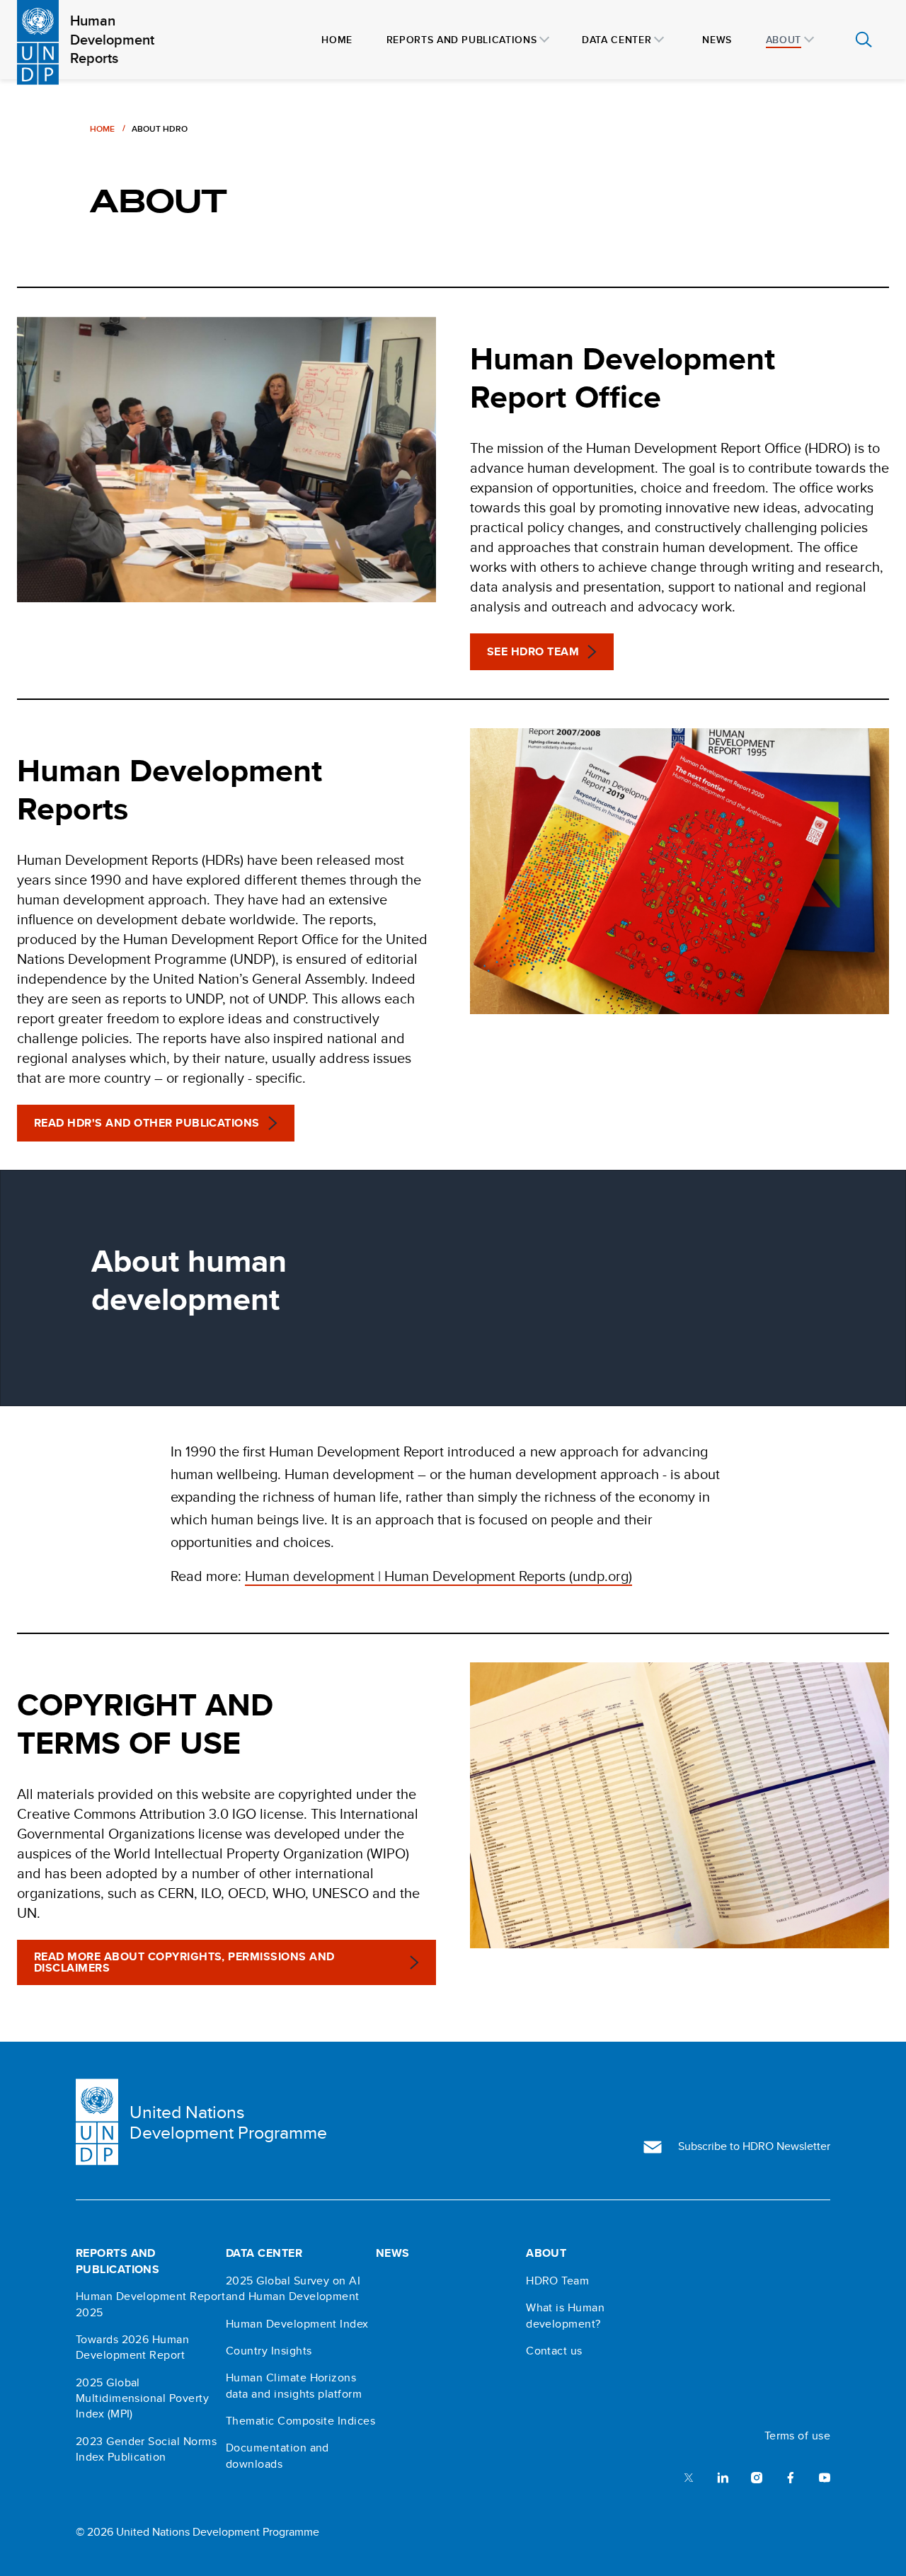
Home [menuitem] (337, 40)
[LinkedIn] (723, 2477)
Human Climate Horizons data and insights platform (294, 2386)
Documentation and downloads (277, 2456)
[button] (542, 652)
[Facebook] (791, 2477)
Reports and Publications (118, 2261)
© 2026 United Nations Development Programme (197, 2532)
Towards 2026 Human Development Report (133, 2347)
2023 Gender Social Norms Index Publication (147, 2449)
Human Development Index (297, 2324)
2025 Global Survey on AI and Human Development (293, 2289)
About (546, 2253)
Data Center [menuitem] (617, 40)
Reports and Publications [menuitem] (461, 40)
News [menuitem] (717, 40)
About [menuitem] (784, 40)
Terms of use (798, 2436)
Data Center (264, 2253)
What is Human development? (565, 2316)
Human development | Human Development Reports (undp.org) (438, 1576)
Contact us (554, 2351)
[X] (689, 2477)
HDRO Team (557, 2281)
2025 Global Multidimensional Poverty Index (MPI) (143, 2399)
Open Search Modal (864, 40)
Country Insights (269, 2351)
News (393, 2253)
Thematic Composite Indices (300, 2421)
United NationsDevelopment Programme (228, 2122)
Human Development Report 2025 (151, 2304)
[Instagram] (757, 2477)
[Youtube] (825, 2477)
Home (102, 128)
